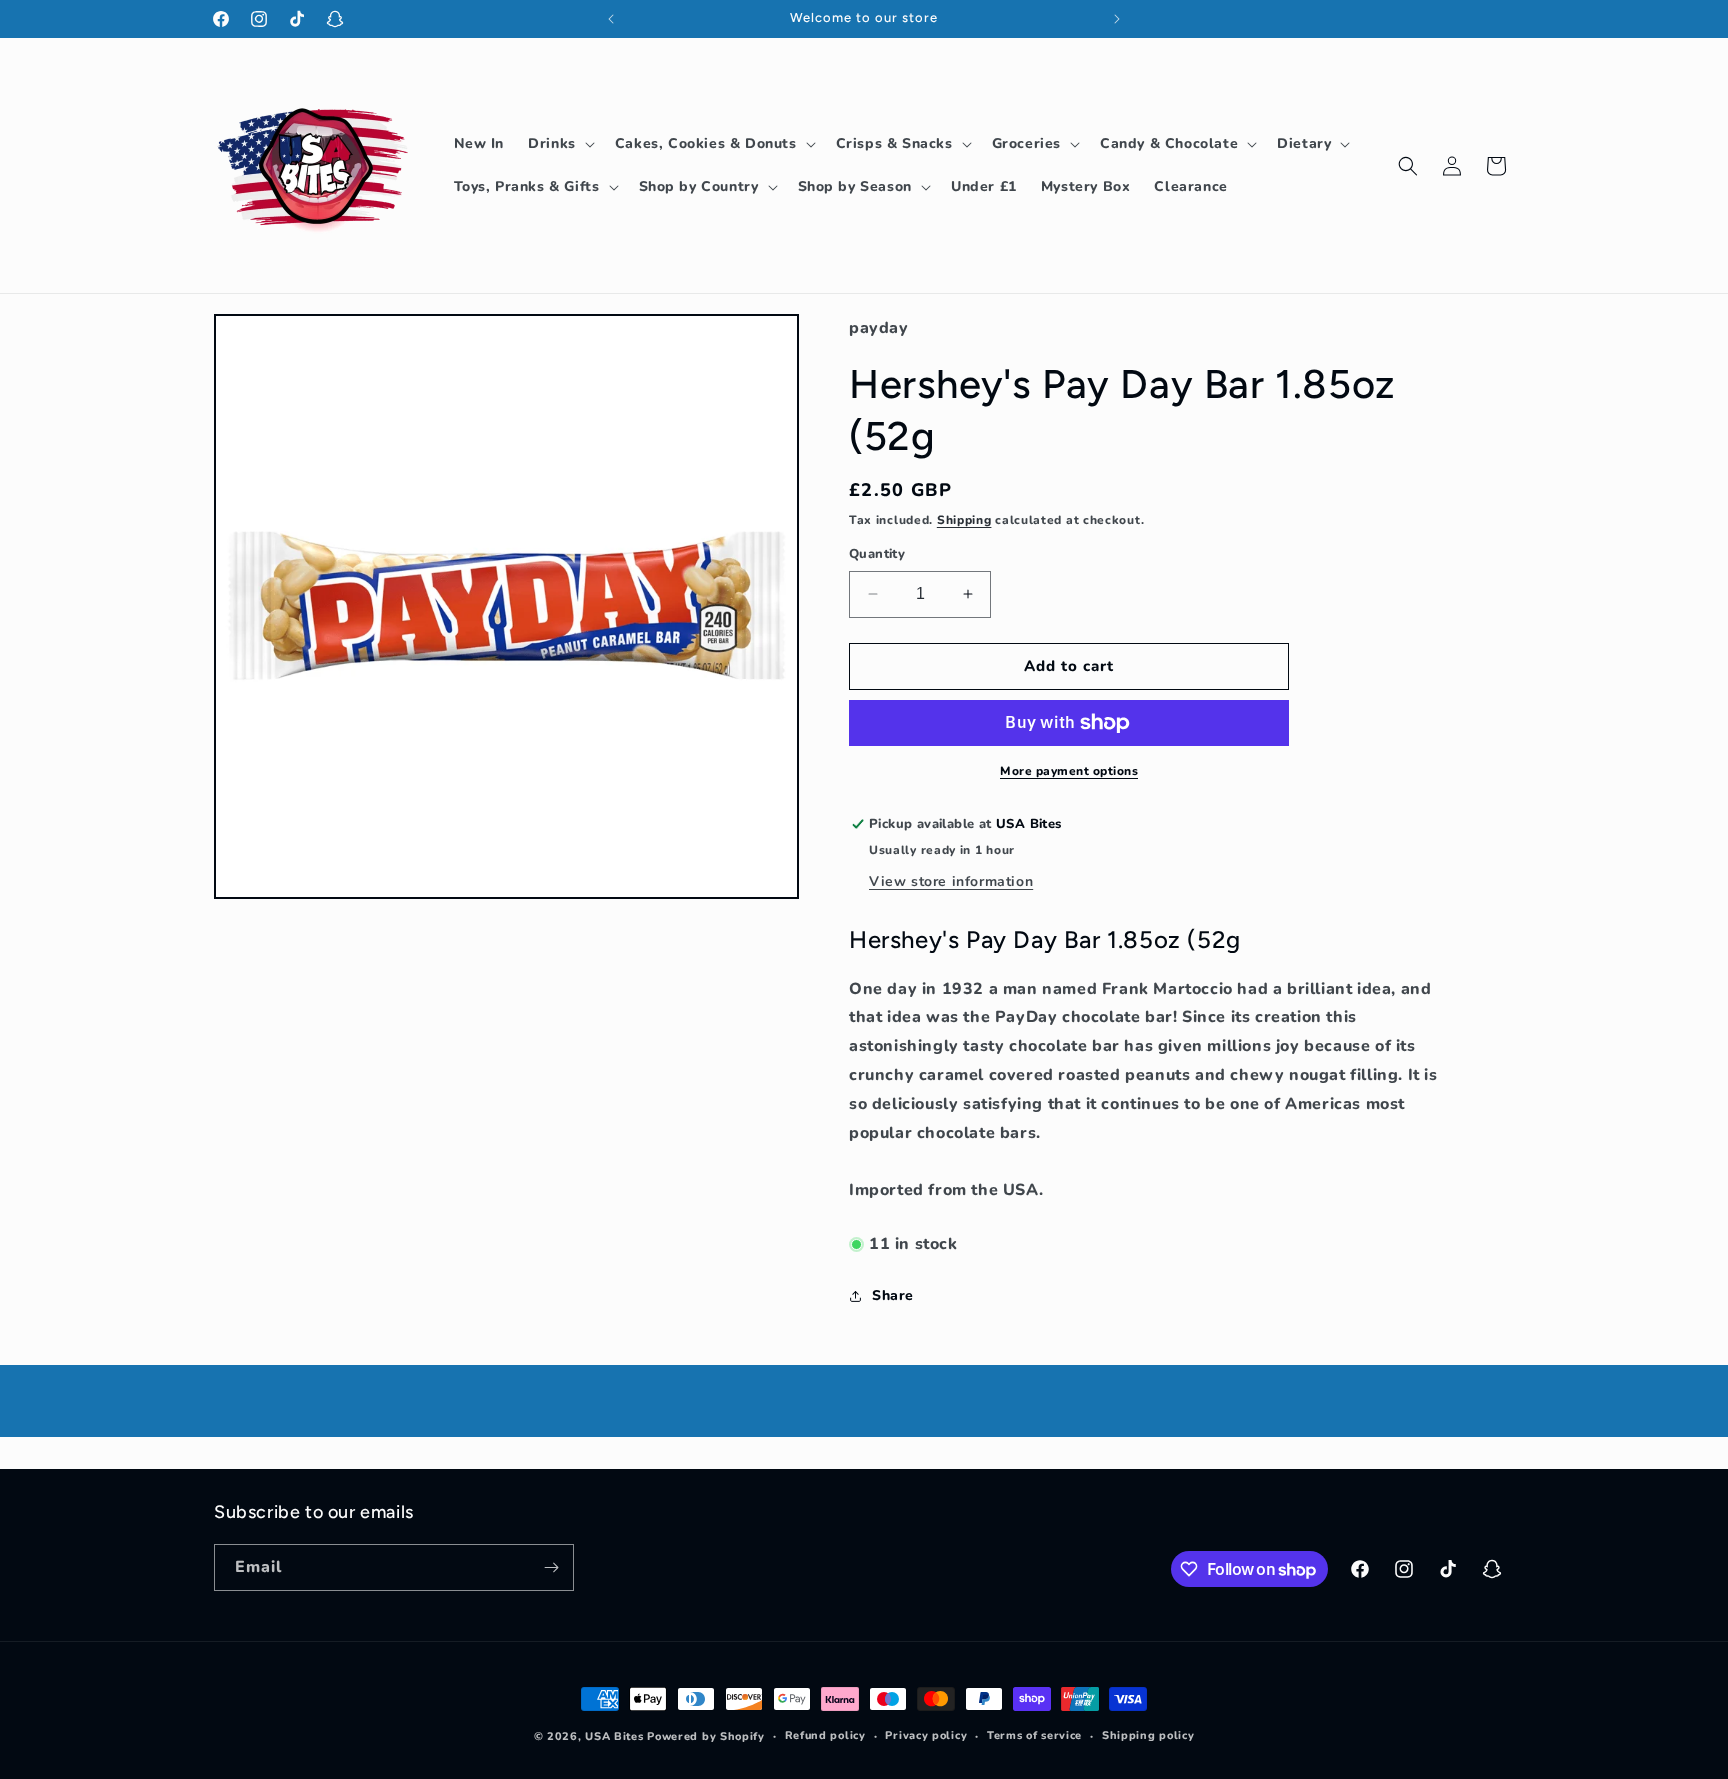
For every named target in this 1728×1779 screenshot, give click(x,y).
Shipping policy (1148, 1735)
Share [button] (893, 1295)
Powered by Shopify (706, 1736)
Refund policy (825, 1735)
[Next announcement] (1117, 19)
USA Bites (614, 1736)
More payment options (1069, 771)
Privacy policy (926, 1735)
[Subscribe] (551, 1567)
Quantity (877, 554)
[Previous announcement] (611, 19)
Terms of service (1034, 1735)
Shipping (964, 520)
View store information (951, 881)
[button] (559, 144)
